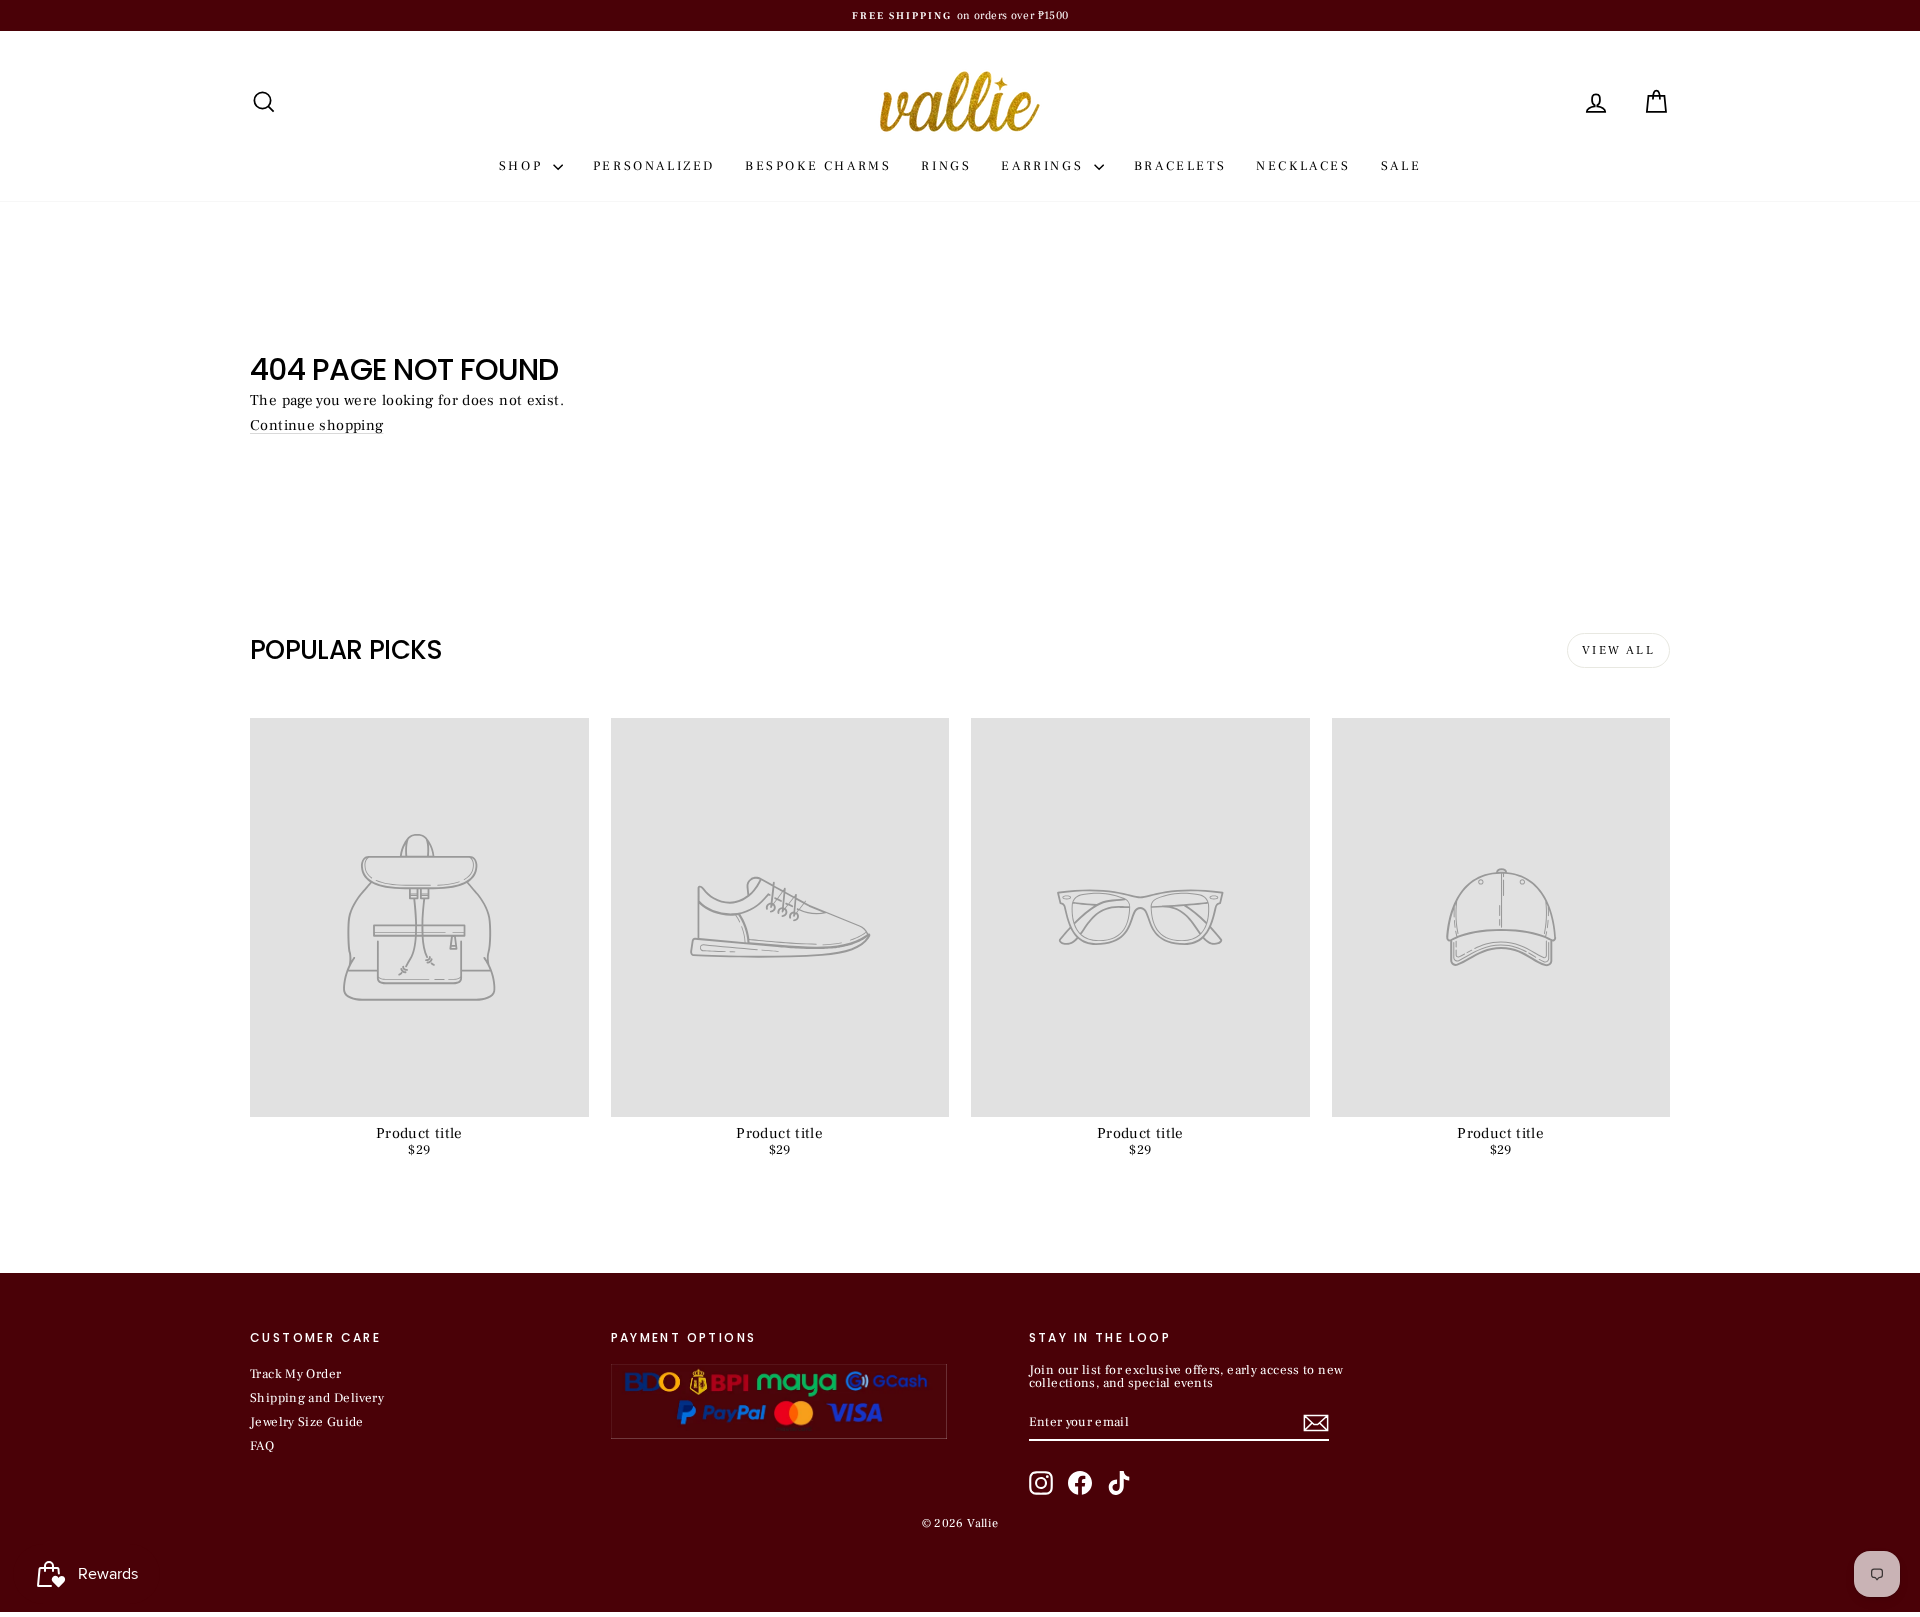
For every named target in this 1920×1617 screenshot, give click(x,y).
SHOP (523, 166)
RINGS (946, 166)
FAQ (262, 1446)
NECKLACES (1303, 166)
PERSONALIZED (654, 166)
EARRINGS (1044, 166)
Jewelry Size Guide (307, 1422)
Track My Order (295, 1374)
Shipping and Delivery (317, 1398)
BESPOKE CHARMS (818, 166)
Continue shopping (316, 425)
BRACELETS (1180, 166)
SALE (1401, 166)
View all (1618, 650)
